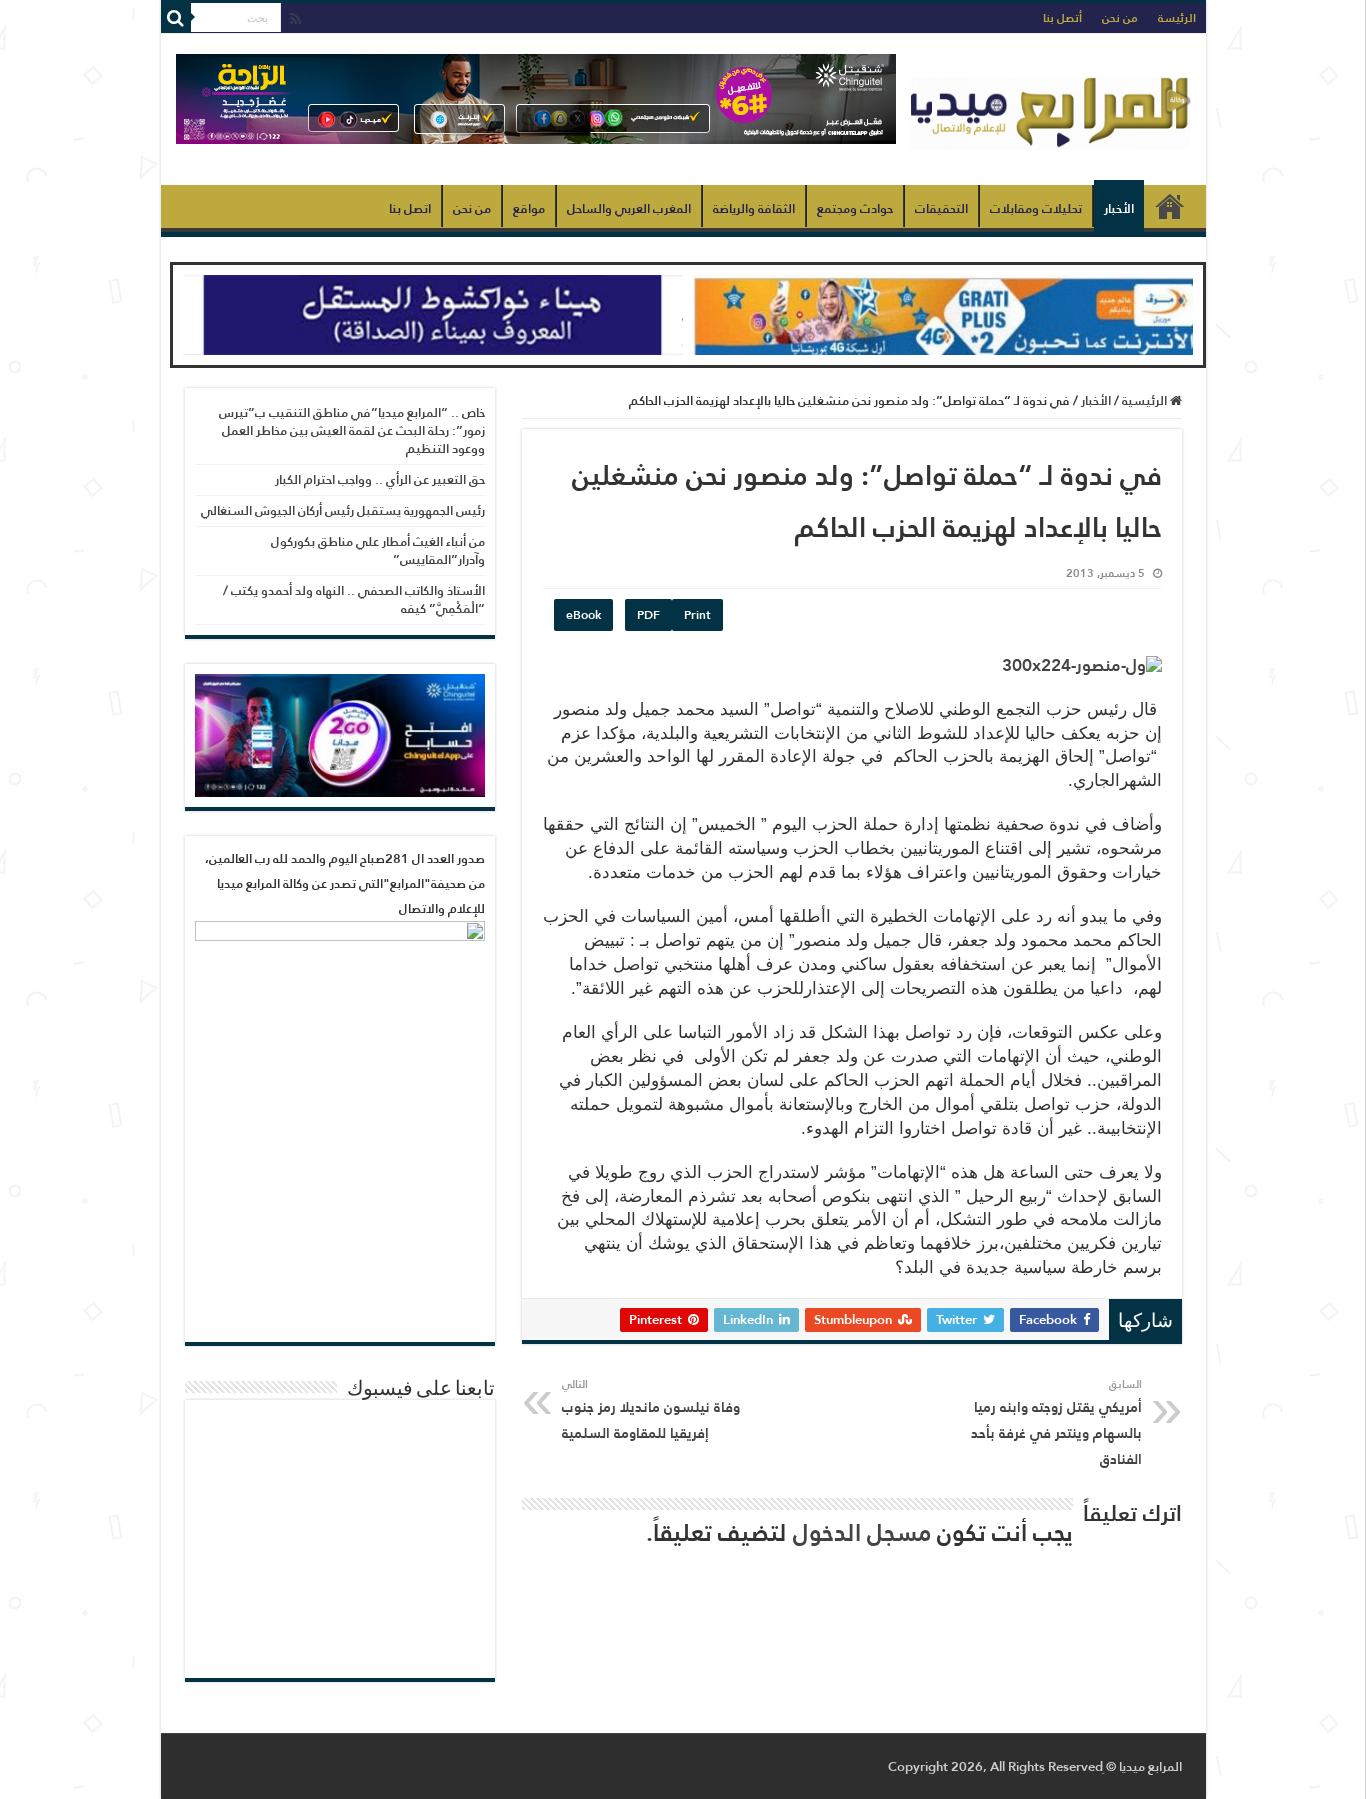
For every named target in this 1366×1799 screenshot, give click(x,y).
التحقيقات (941, 208)
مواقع (529, 208)
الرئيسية (1170, 206)
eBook (583, 615)
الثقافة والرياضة (754, 208)
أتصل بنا (1062, 18)
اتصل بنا (410, 208)
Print (697, 615)
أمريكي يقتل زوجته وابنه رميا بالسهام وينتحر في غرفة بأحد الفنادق (1056, 1423)
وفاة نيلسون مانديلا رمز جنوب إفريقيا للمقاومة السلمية (651, 1410)
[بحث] (176, 18)
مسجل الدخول (862, 1532)
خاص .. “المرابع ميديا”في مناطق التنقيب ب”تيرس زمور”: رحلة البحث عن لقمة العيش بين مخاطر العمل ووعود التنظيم (352, 430)
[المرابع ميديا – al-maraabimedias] (1051, 109)
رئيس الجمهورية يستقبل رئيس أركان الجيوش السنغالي (343, 510)
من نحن (1120, 18)
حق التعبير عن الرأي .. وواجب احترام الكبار (380, 479)
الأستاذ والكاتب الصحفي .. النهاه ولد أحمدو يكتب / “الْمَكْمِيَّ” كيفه (354, 599)
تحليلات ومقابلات (1036, 208)
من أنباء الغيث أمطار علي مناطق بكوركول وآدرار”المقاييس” (378, 550)
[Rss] (295, 19)
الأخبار (1119, 208)
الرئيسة (1177, 18)
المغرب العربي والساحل (629, 208)
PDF (648, 615)
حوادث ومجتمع (855, 208)
